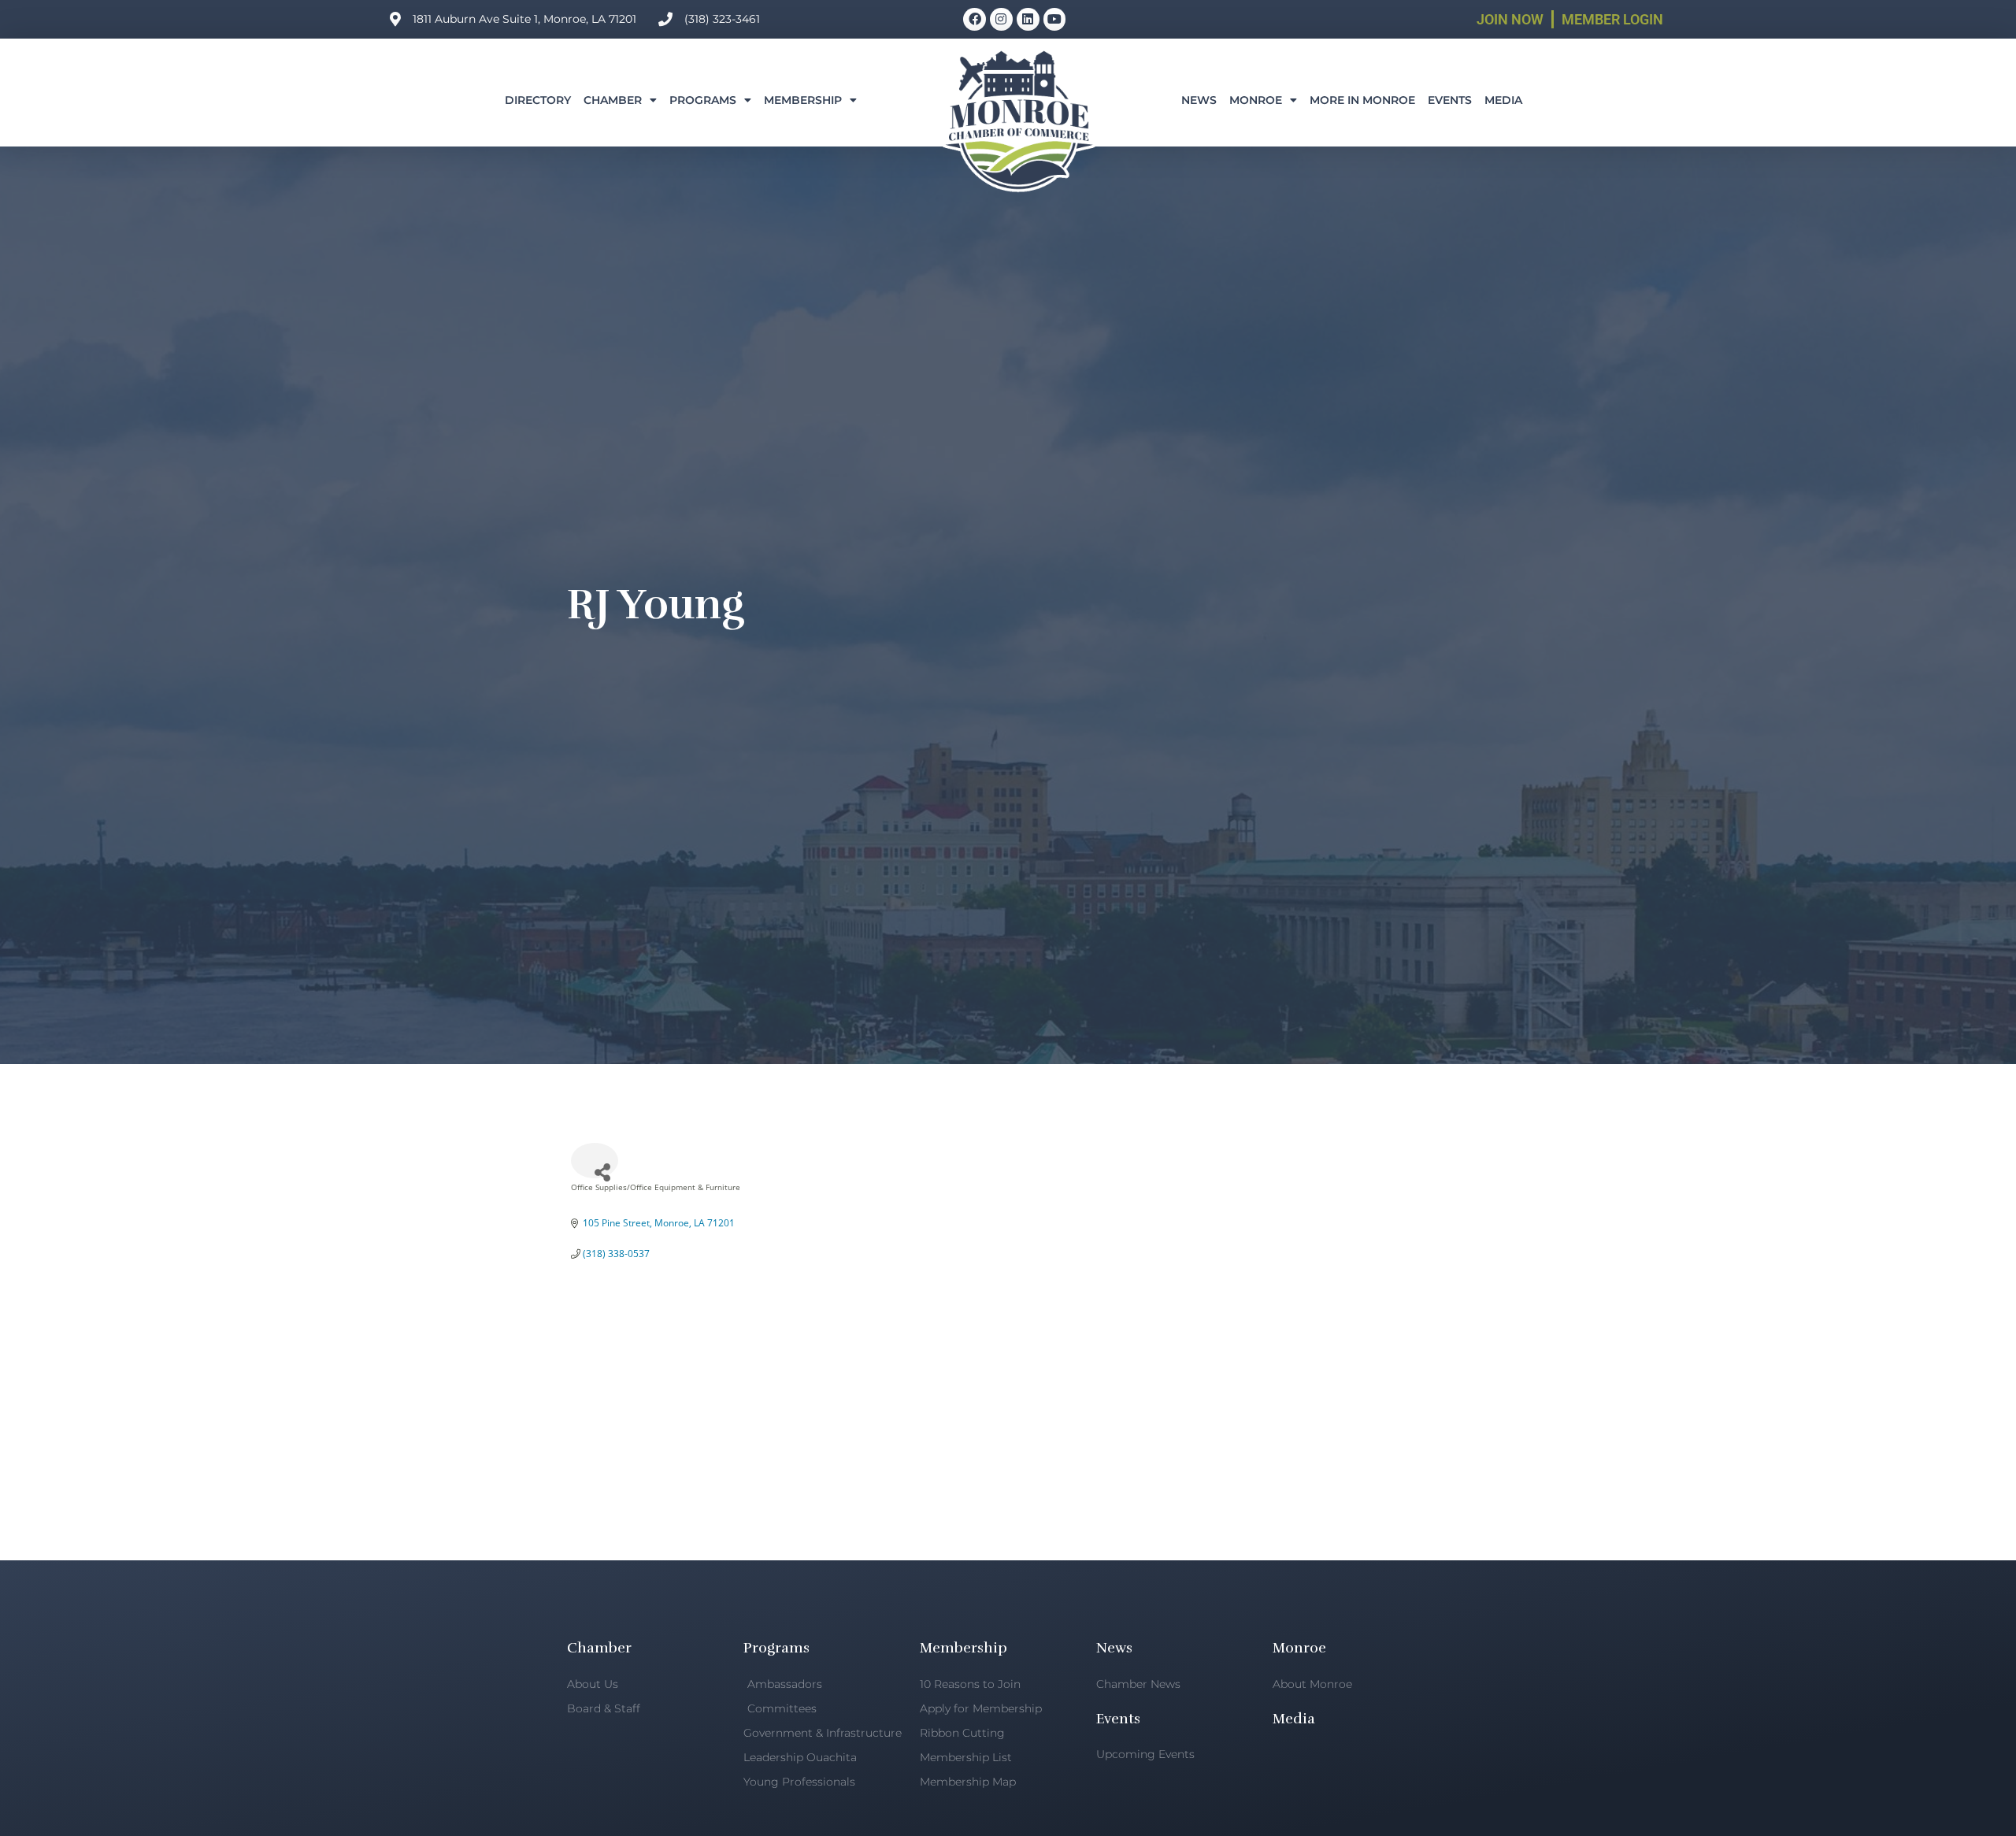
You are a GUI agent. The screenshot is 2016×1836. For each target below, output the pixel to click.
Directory (538, 100)
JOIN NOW (1510, 19)
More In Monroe (1362, 100)
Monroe (1256, 100)
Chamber (613, 100)
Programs (703, 100)
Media (1503, 100)
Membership (803, 100)
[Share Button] (595, 1161)
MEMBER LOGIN (1612, 19)
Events (1450, 100)
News (1199, 100)
